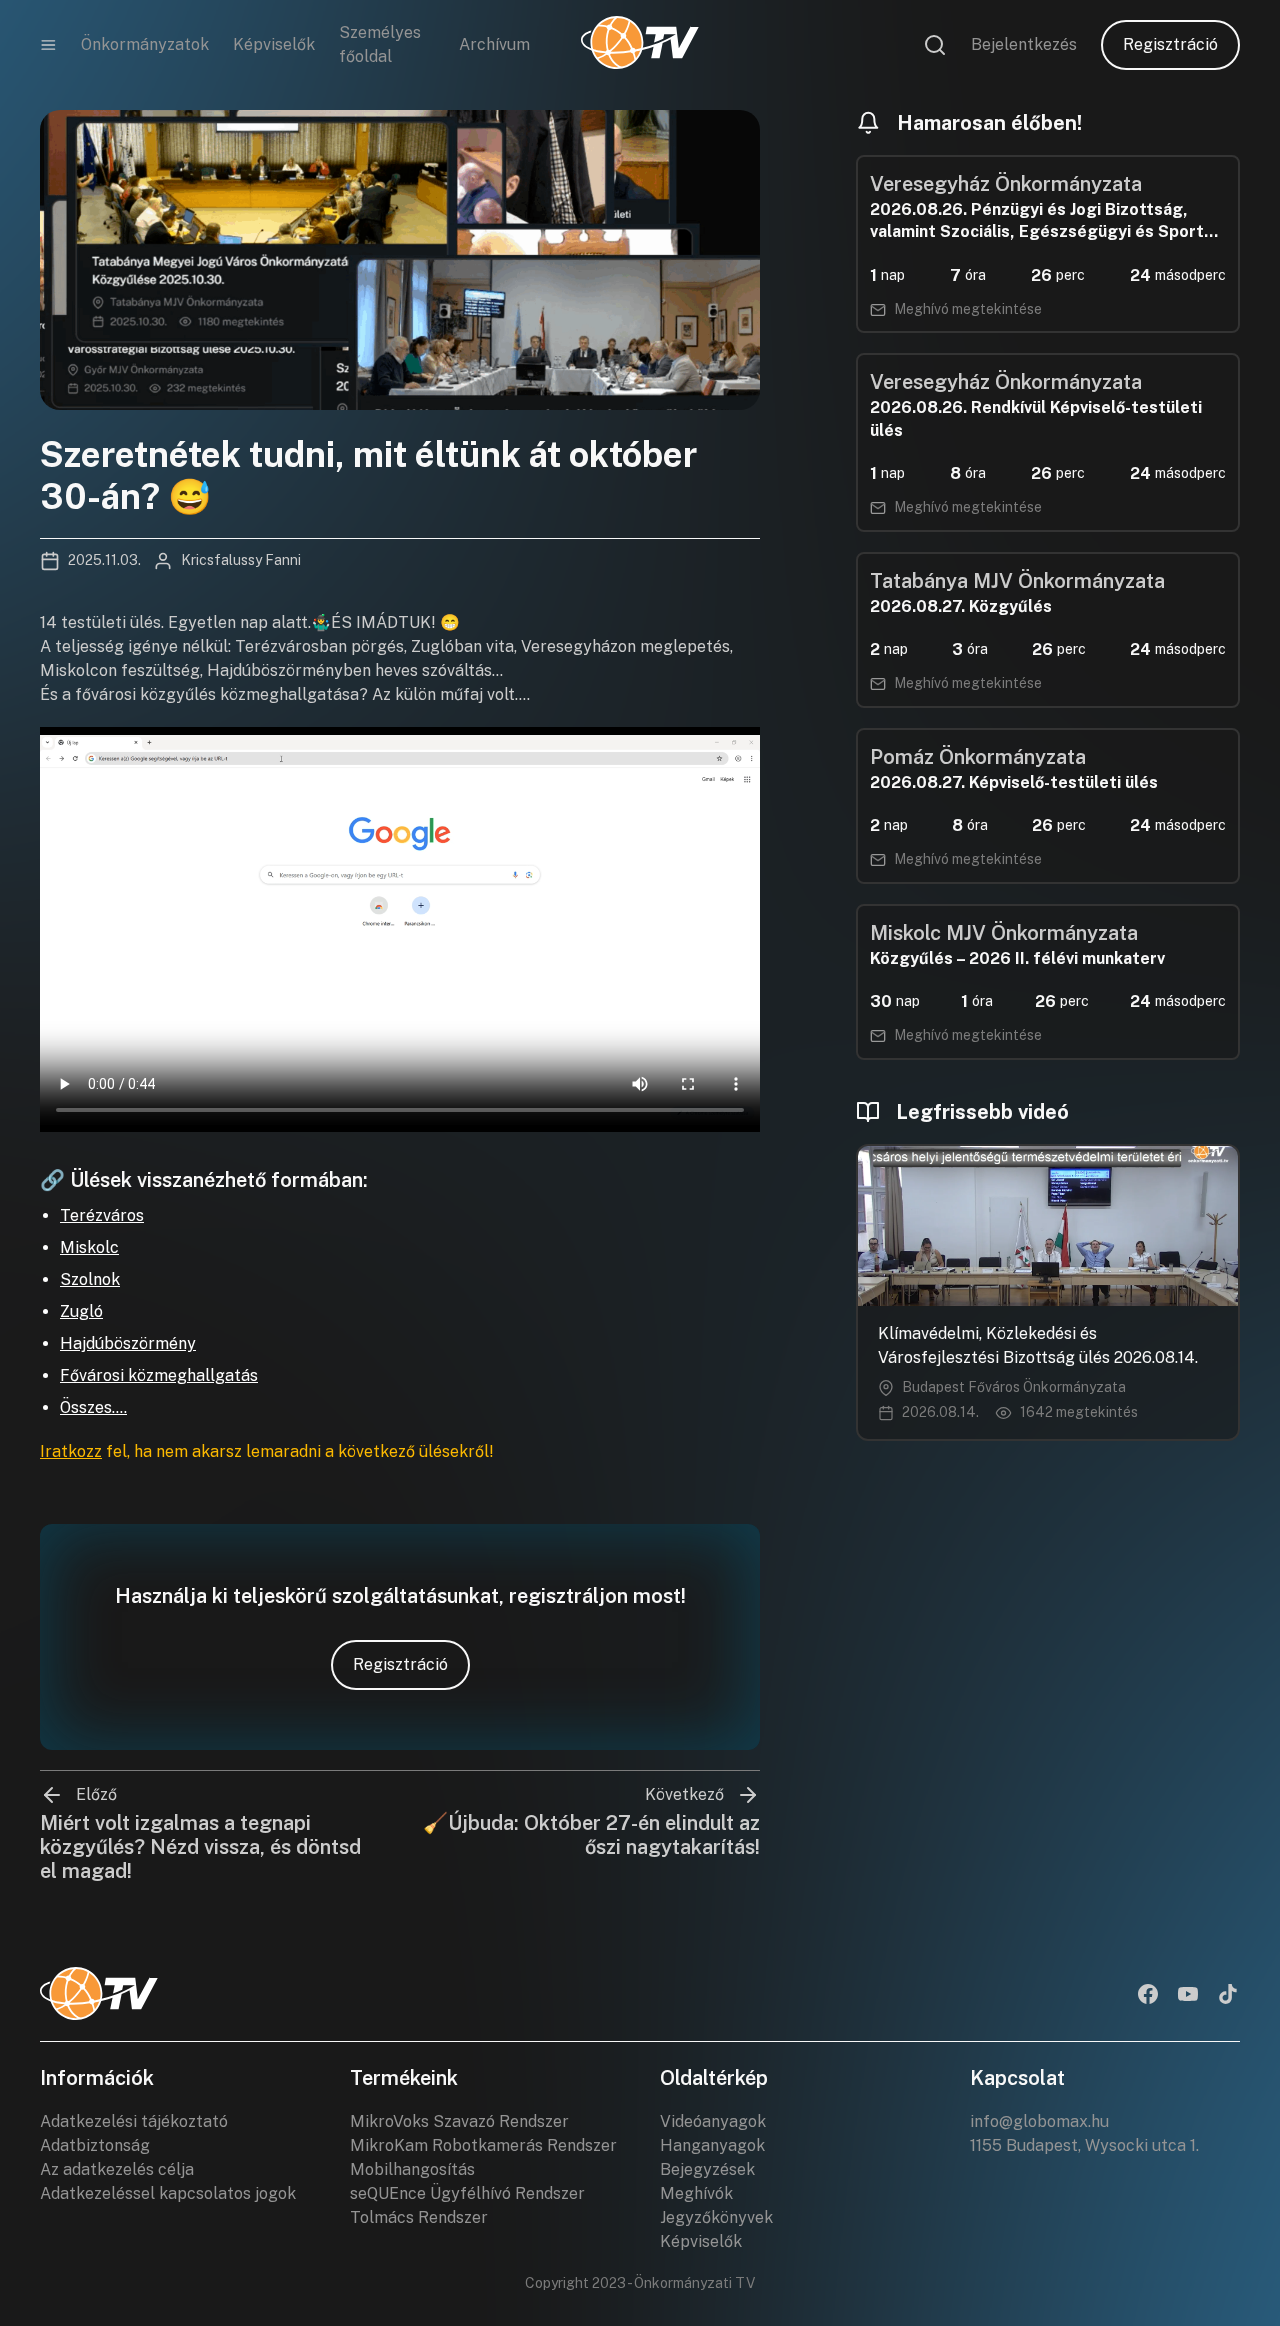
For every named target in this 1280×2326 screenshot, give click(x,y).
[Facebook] (1148, 1996)
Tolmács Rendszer (419, 2217)
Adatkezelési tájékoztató (134, 2121)
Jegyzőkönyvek (716, 2217)
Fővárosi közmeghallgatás (159, 1375)
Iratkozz (71, 1451)
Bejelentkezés (1024, 44)
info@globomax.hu (1039, 2121)
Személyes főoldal (380, 44)
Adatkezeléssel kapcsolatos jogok (168, 2193)
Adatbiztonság (95, 2145)
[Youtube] (1188, 1996)
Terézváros (102, 1215)
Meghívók (696, 2193)
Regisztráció (1170, 44)
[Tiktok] (1228, 1996)
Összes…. (93, 1407)
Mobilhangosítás (412, 2169)
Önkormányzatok (145, 44)
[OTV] (640, 45)
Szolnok (90, 1279)
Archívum (494, 44)
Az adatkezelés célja (117, 2169)
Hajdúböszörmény (128, 1343)
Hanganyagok (712, 2145)
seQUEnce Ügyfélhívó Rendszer (467, 2193)
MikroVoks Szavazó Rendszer (459, 2121)
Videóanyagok (713, 2121)
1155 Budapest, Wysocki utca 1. (1084, 2145)
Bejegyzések (707, 2169)
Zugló (81, 1311)
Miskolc (89, 1247)
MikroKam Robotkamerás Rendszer (483, 2145)
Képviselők (274, 44)
